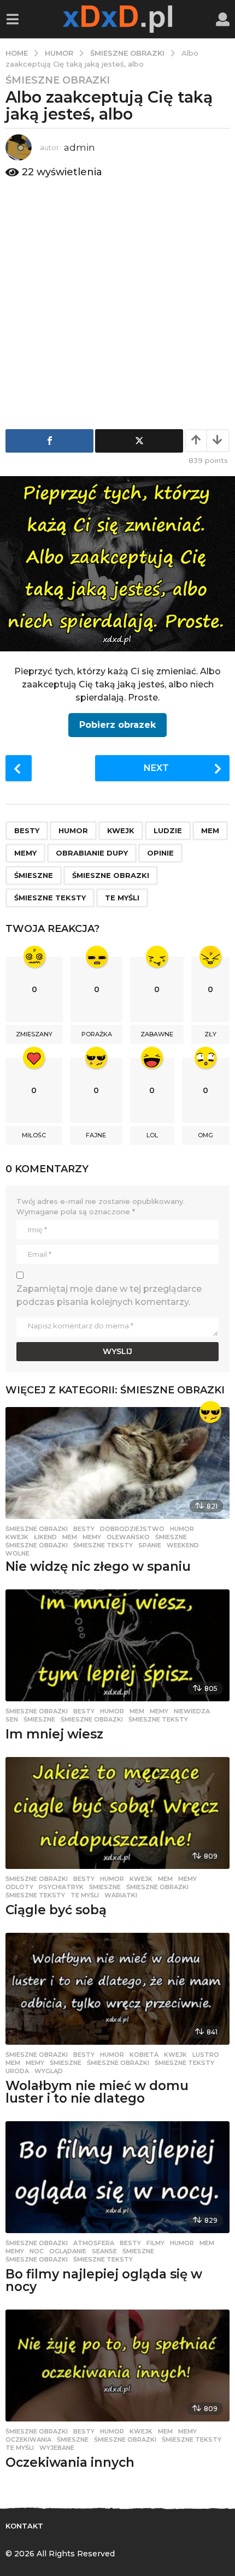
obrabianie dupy (92, 853)
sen (12, 1719)
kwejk (121, 830)
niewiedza (192, 1711)
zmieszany (34, 1034)
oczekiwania (28, 2440)
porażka (97, 1034)
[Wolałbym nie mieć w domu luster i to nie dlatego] (117, 1989)
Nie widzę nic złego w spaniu (98, 1566)
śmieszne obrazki (111, 875)
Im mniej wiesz (54, 1734)
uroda (17, 2071)
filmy (155, 2243)
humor (73, 830)
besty (27, 830)
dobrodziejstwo (132, 1529)
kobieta (144, 2055)
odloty (19, 1887)
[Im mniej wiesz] (117, 1645)
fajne (96, 1135)
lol (152, 1135)
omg (205, 1135)
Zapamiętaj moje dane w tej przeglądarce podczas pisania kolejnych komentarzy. (109, 1295)
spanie (150, 1545)
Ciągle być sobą (56, 1910)
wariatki (121, 1895)
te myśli (122, 898)
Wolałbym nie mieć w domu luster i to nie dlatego (97, 2092)
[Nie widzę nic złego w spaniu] (117, 1463)
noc (37, 2251)
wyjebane (57, 2448)
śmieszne (34, 875)
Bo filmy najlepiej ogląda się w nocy (104, 2280)
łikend (45, 1537)
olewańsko (128, 1537)
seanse (104, 2251)
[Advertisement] (117, 301)
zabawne (157, 1034)
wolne (17, 1553)
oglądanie (68, 2251)
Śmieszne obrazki (58, 80)
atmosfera (94, 2243)
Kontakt (24, 2526)
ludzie (168, 830)
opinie (160, 853)
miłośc (34, 1135)
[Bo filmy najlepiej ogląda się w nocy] (117, 2177)
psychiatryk (61, 1887)
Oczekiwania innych (70, 2462)
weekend (183, 1545)
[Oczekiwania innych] (117, 2366)
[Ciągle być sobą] (117, 1813)
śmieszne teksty (50, 898)
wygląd (49, 2071)
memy (25, 853)
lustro (206, 2055)
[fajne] (210, 1412)
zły (210, 1034)
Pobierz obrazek (117, 725)
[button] (12, 19)
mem (210, 830)
